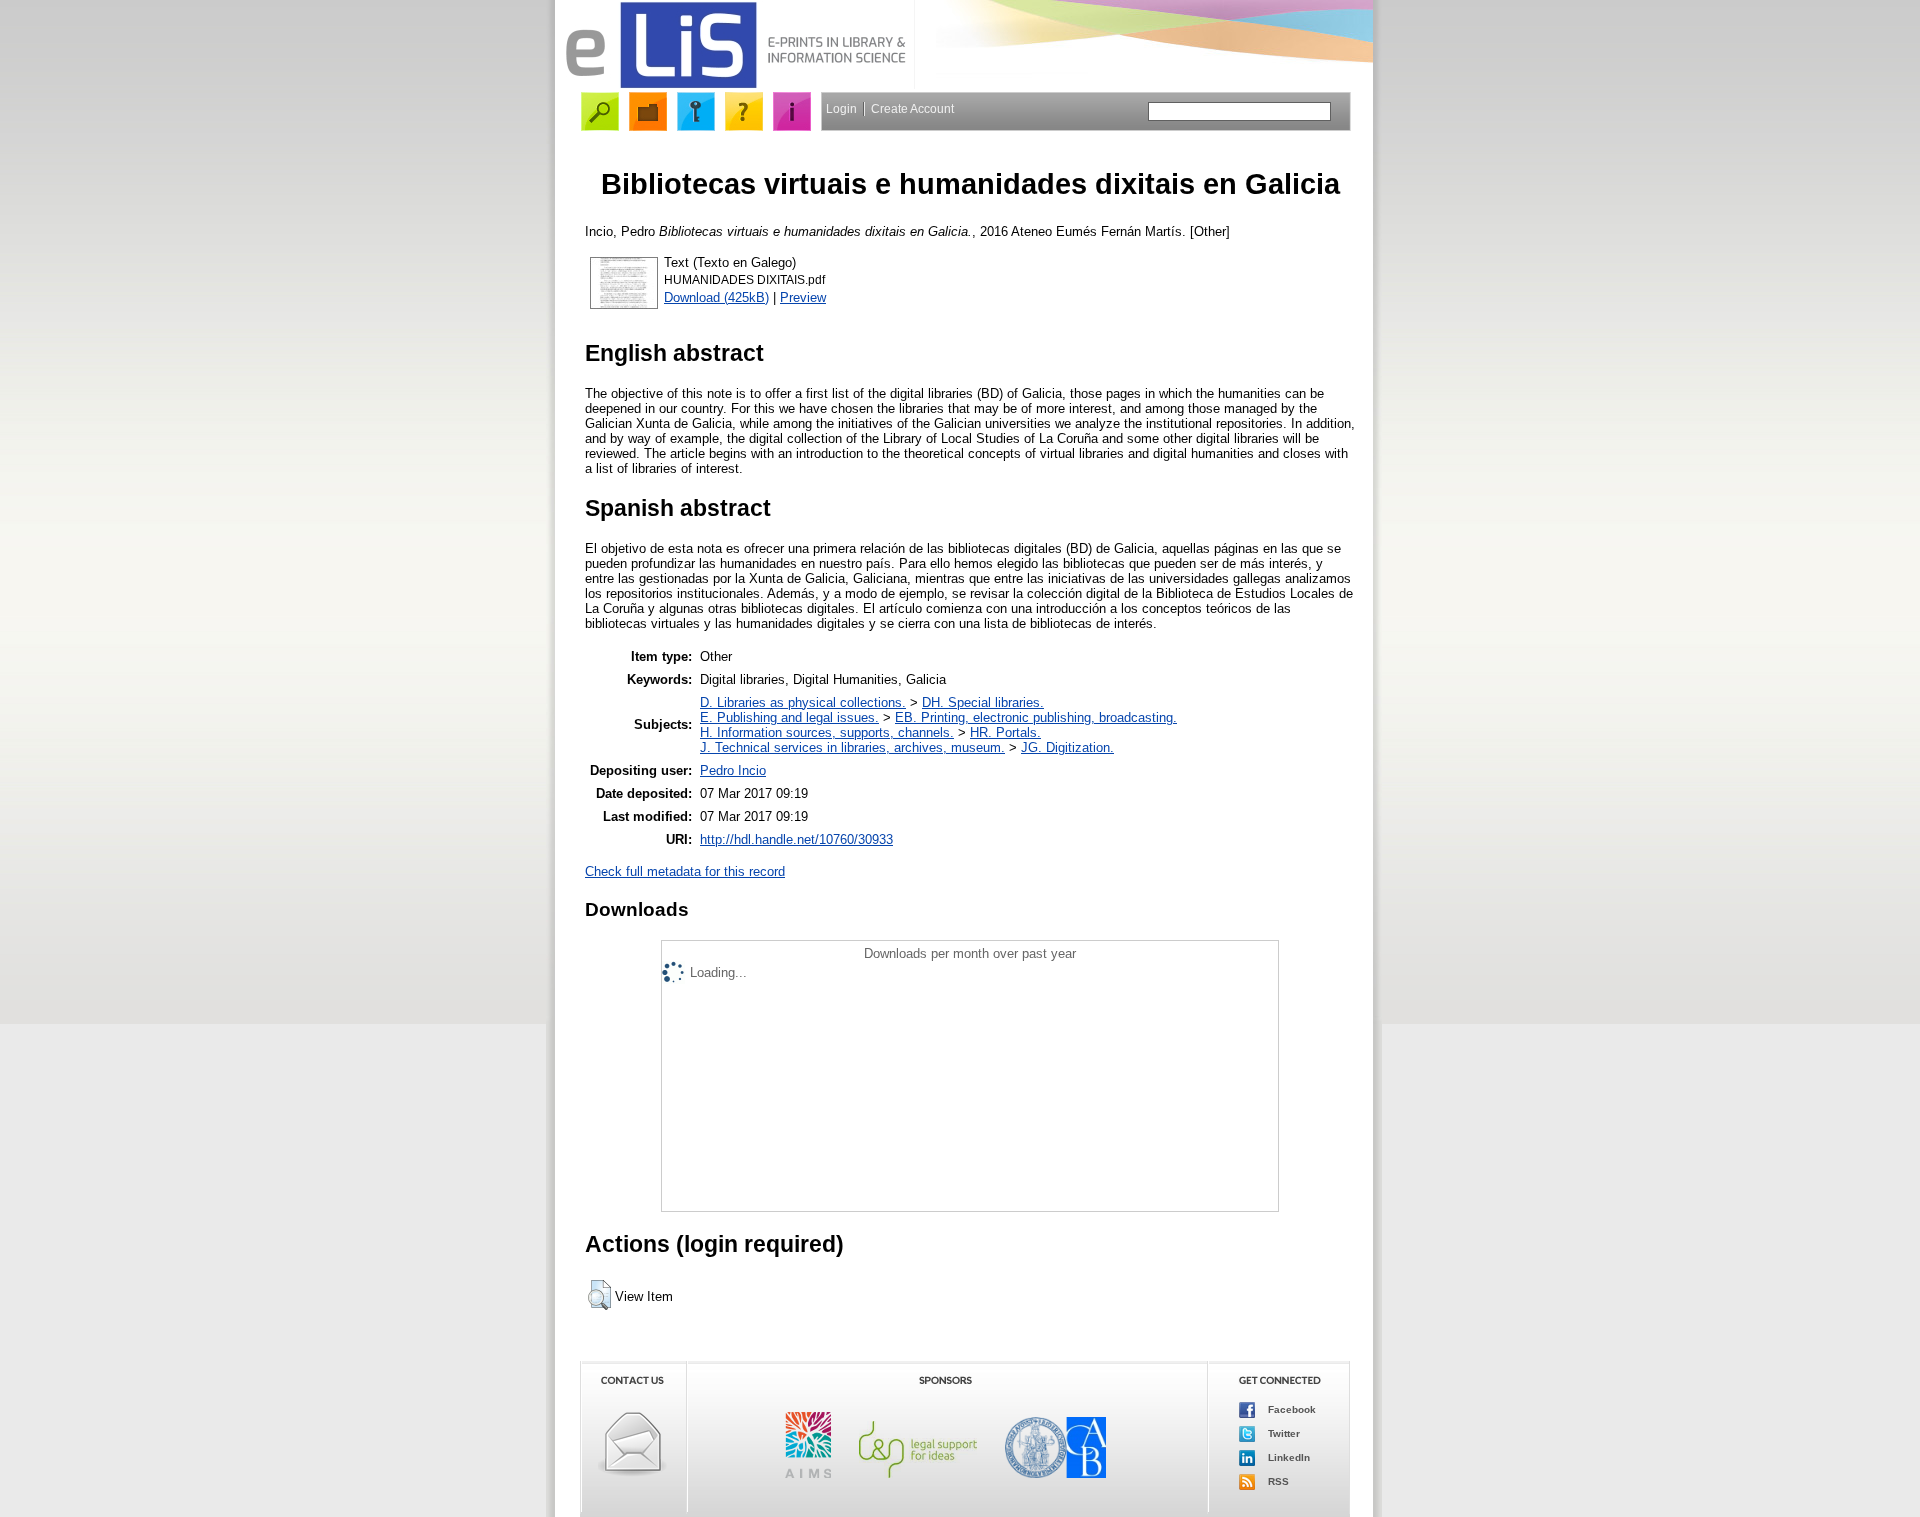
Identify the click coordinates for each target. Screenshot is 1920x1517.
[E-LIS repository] (735, 84)
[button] (599, 1295)
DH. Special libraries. (983, 702)
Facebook (1290, 1409)
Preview (803, 297)
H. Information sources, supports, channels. (827, 732)
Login (841, 109)
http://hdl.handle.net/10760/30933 (796, 839)
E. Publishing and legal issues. (789, 717)
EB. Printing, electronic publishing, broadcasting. (1036, 717)
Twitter (1282, 1433)
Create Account (912, 109)
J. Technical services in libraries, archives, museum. (852, 747)
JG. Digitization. (1067, 747)
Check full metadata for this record (685, 871)
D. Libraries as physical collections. (803, 702)
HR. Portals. (1005, 732)
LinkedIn (1287, 1457)
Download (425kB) (716, 297)
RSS (1277, 1481)
